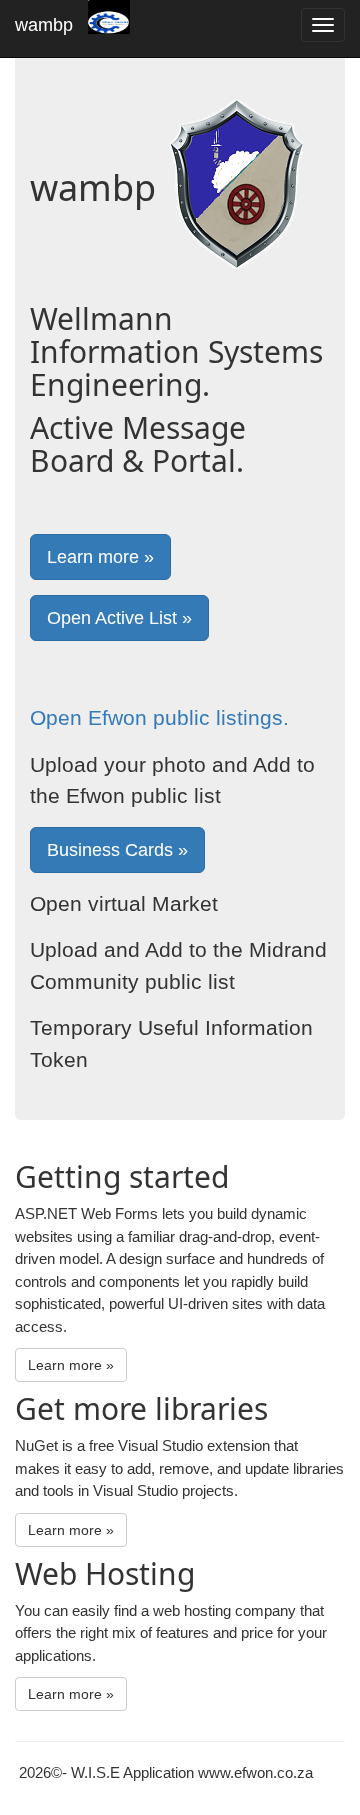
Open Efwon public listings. (159, 717)
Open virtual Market (124, 903)
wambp (44, 25)
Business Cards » (117, 850)
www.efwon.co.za (255, 1772)
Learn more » (100, 557)
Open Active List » (119, 618)
